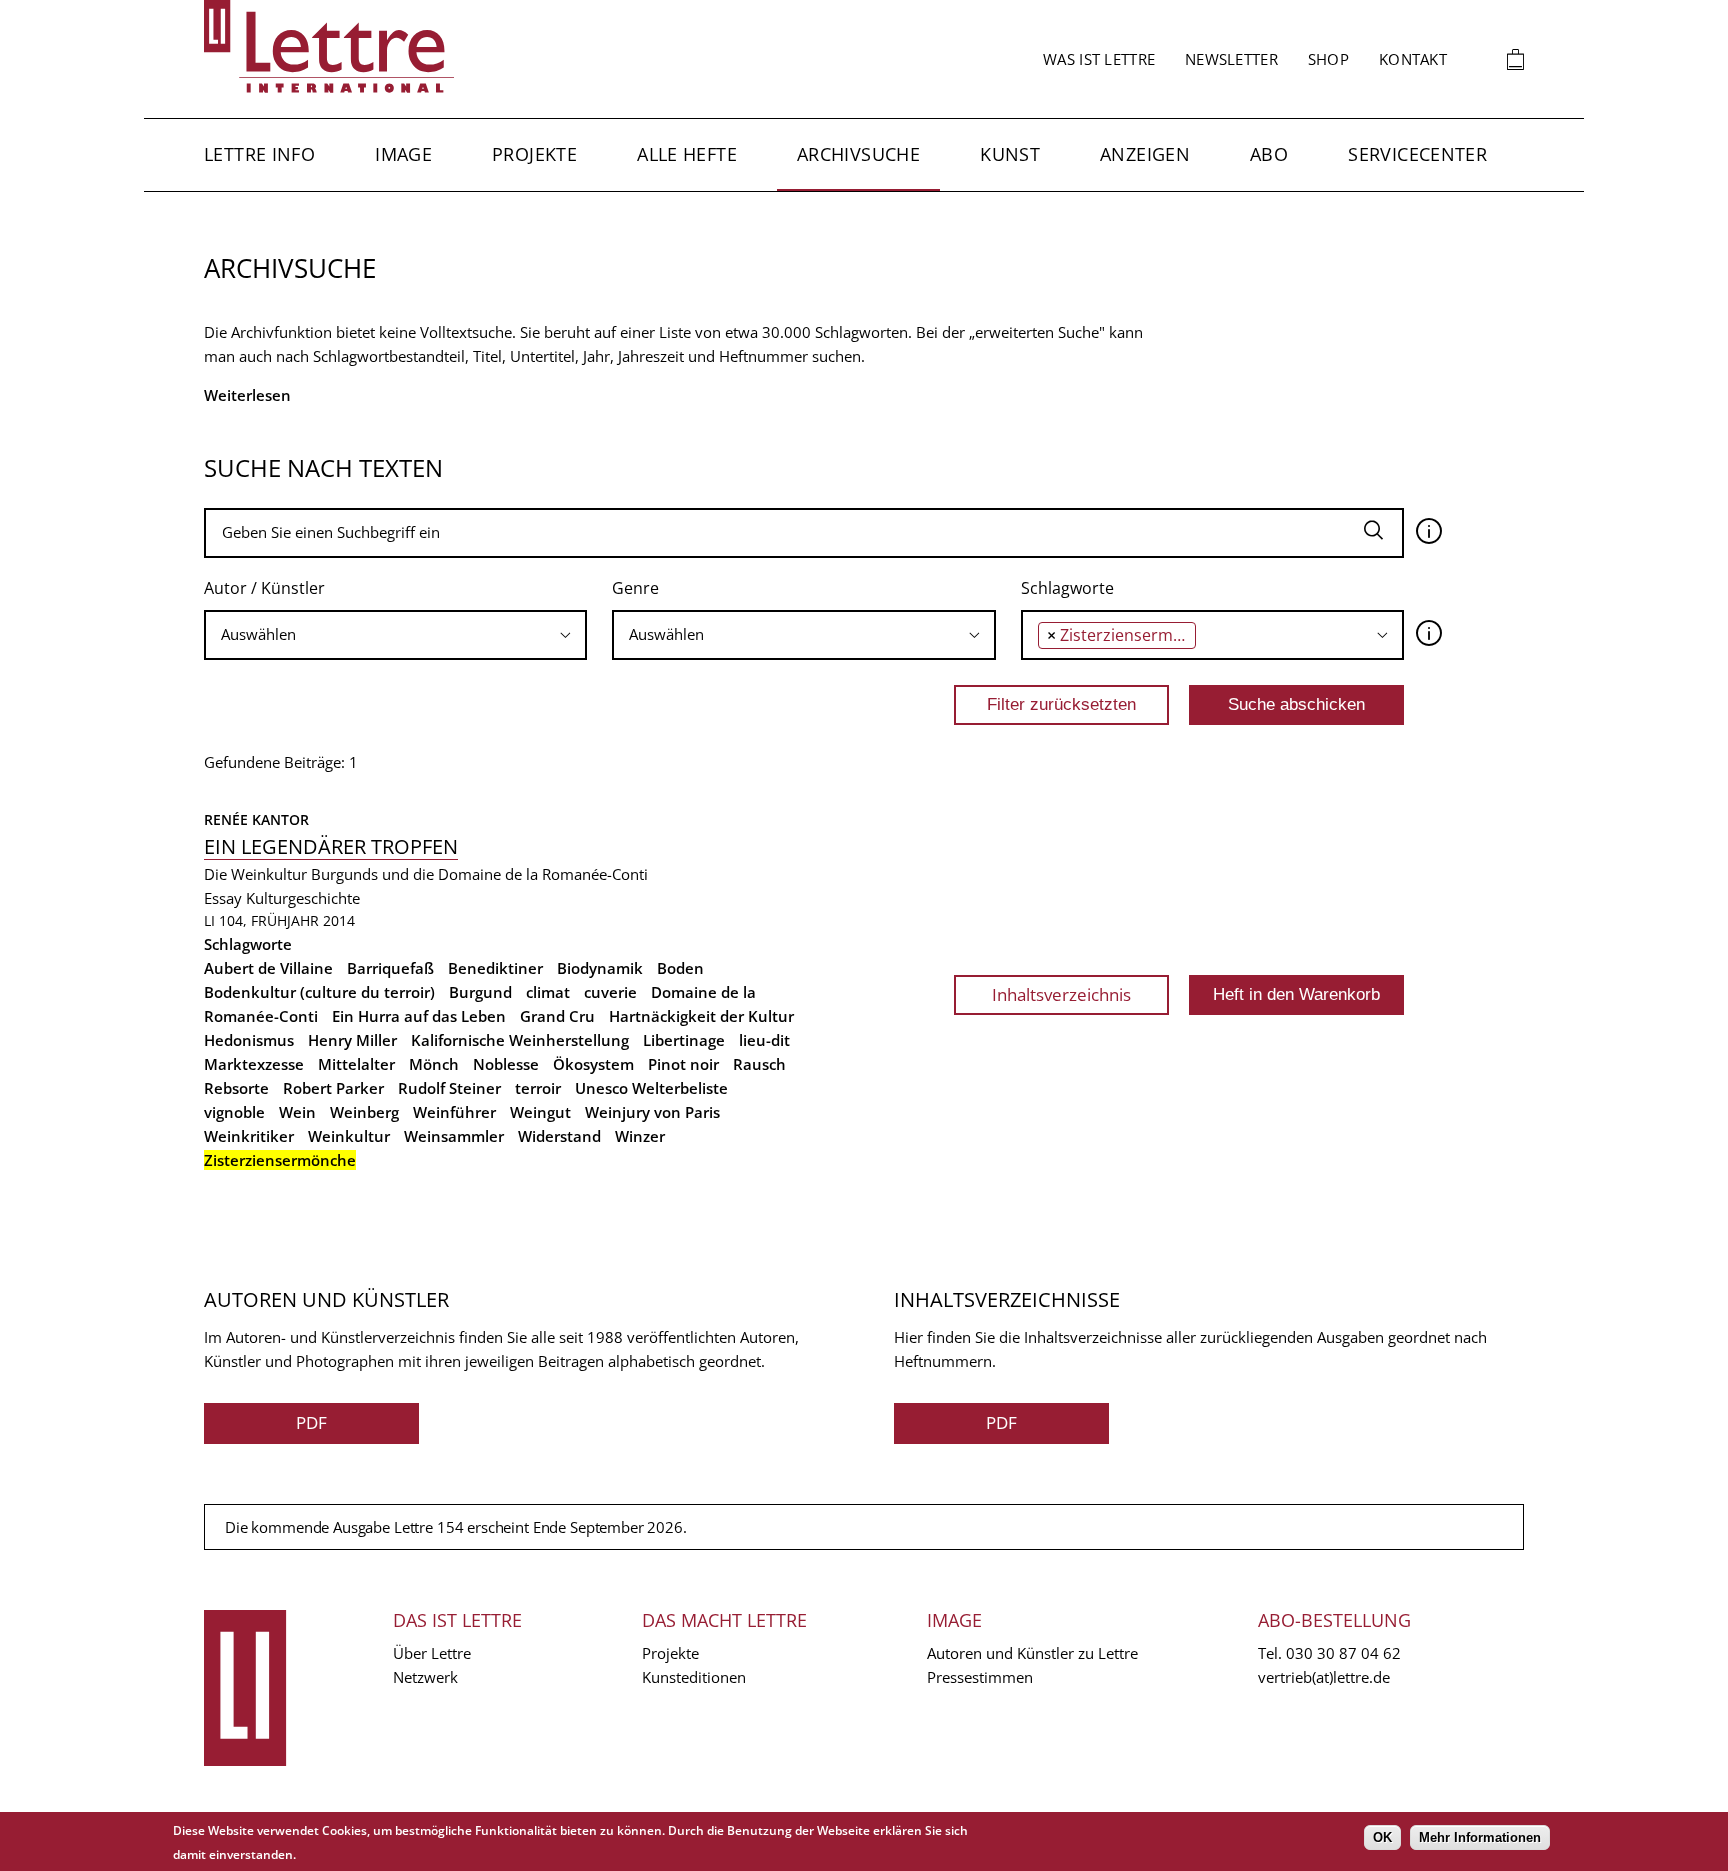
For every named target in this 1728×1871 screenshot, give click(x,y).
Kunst (1010, 154)
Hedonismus (249, 1040)
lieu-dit (764, 1040)
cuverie (610, 992)
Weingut (540, 1112)
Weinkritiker (249, 1136)
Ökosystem (593, 1064)
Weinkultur (349, 1136)
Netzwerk (425, 1677)
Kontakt (1413, 59)
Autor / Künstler (264, 588)
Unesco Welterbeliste (651, 1088)
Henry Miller (352, 1040)
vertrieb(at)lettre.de (1324, 1677)
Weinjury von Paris (652, 1112)
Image (403, 154)
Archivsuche (858, 154)
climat (548, 992)
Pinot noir (683, 1064)
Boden (680, 968)
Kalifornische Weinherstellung (520, 1040)
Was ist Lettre (1099, 59)
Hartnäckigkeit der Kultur (701, 1016)
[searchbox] (395, 634)
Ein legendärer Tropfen (331, 846)
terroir (538, 1088)
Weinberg (364, 1112)
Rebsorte (236, 1088)
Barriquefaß (390, 968)
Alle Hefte (687, 154)
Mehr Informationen (1480, 1837)
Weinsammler (454, 1136)
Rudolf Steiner (449, 1088)
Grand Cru (557, 1016)
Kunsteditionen (694, 1677)
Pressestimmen (980, 1677)
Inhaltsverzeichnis (1061, 994)
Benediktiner (495, 968)
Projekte (534, 154)
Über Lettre (432, 1653)
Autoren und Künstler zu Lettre (1032, 1653)
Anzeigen (1145, 154)
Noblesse (506, 1064)
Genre (635, 588)
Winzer (640, 1136)
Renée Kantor (256, 819)
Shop (1328, 59)
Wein (297, 1112)
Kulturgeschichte (303, 898)
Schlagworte (1067, 588)
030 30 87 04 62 (1343, 1653)
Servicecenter (1417, 154)
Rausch (759, 1064)
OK (1382, 1837)
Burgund (480, 992)
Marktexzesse (254, 1064)
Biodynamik (600, 968)
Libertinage (684, 1040)
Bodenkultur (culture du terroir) (319, 992)
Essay (223, 898)
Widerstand (559, 1136)
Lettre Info (259, 154)
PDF (311, 1422)
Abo (1269, 154)
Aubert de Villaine (268, 968)
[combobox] (395, 635)
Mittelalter (356, 1064)
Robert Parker (333, 1088)
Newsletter (1231, 59)
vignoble (234, 1112)
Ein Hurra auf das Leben (419, 1016)
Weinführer (454, 1112)
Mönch (434, 1064)
